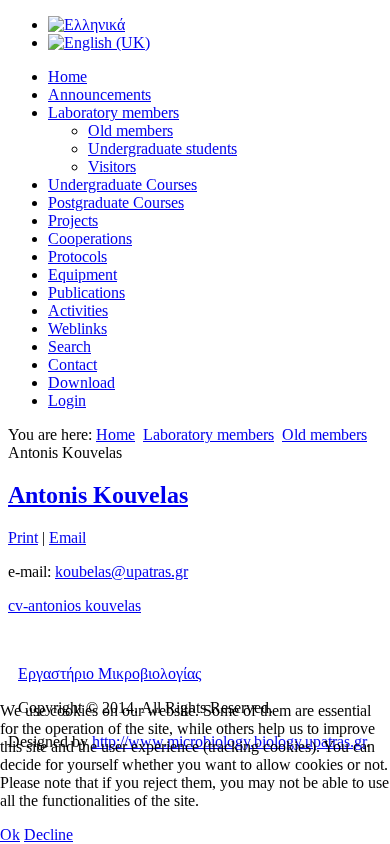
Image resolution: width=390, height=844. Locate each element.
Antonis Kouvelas (98, 495)
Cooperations (90, 238)
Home (67, 76)
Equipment (82, 274)
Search (69, 346)
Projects (73, 220)
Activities (78, 310)
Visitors (112, 166)
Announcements (99, 94)
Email (67, 537)
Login (67, 400)
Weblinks (77, 328)
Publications (86, 292)
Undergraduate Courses (122, 184)
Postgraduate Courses (116, 202)
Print (23, 537)
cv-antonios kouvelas (74, 605)
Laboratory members (113, 112)
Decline (48, 834)
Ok (10, 834)
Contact (72, 364)
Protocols (77, 256)
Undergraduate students (162, 148)
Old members (130, 130)
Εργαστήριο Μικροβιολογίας (109, 673)
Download (81, 382)
